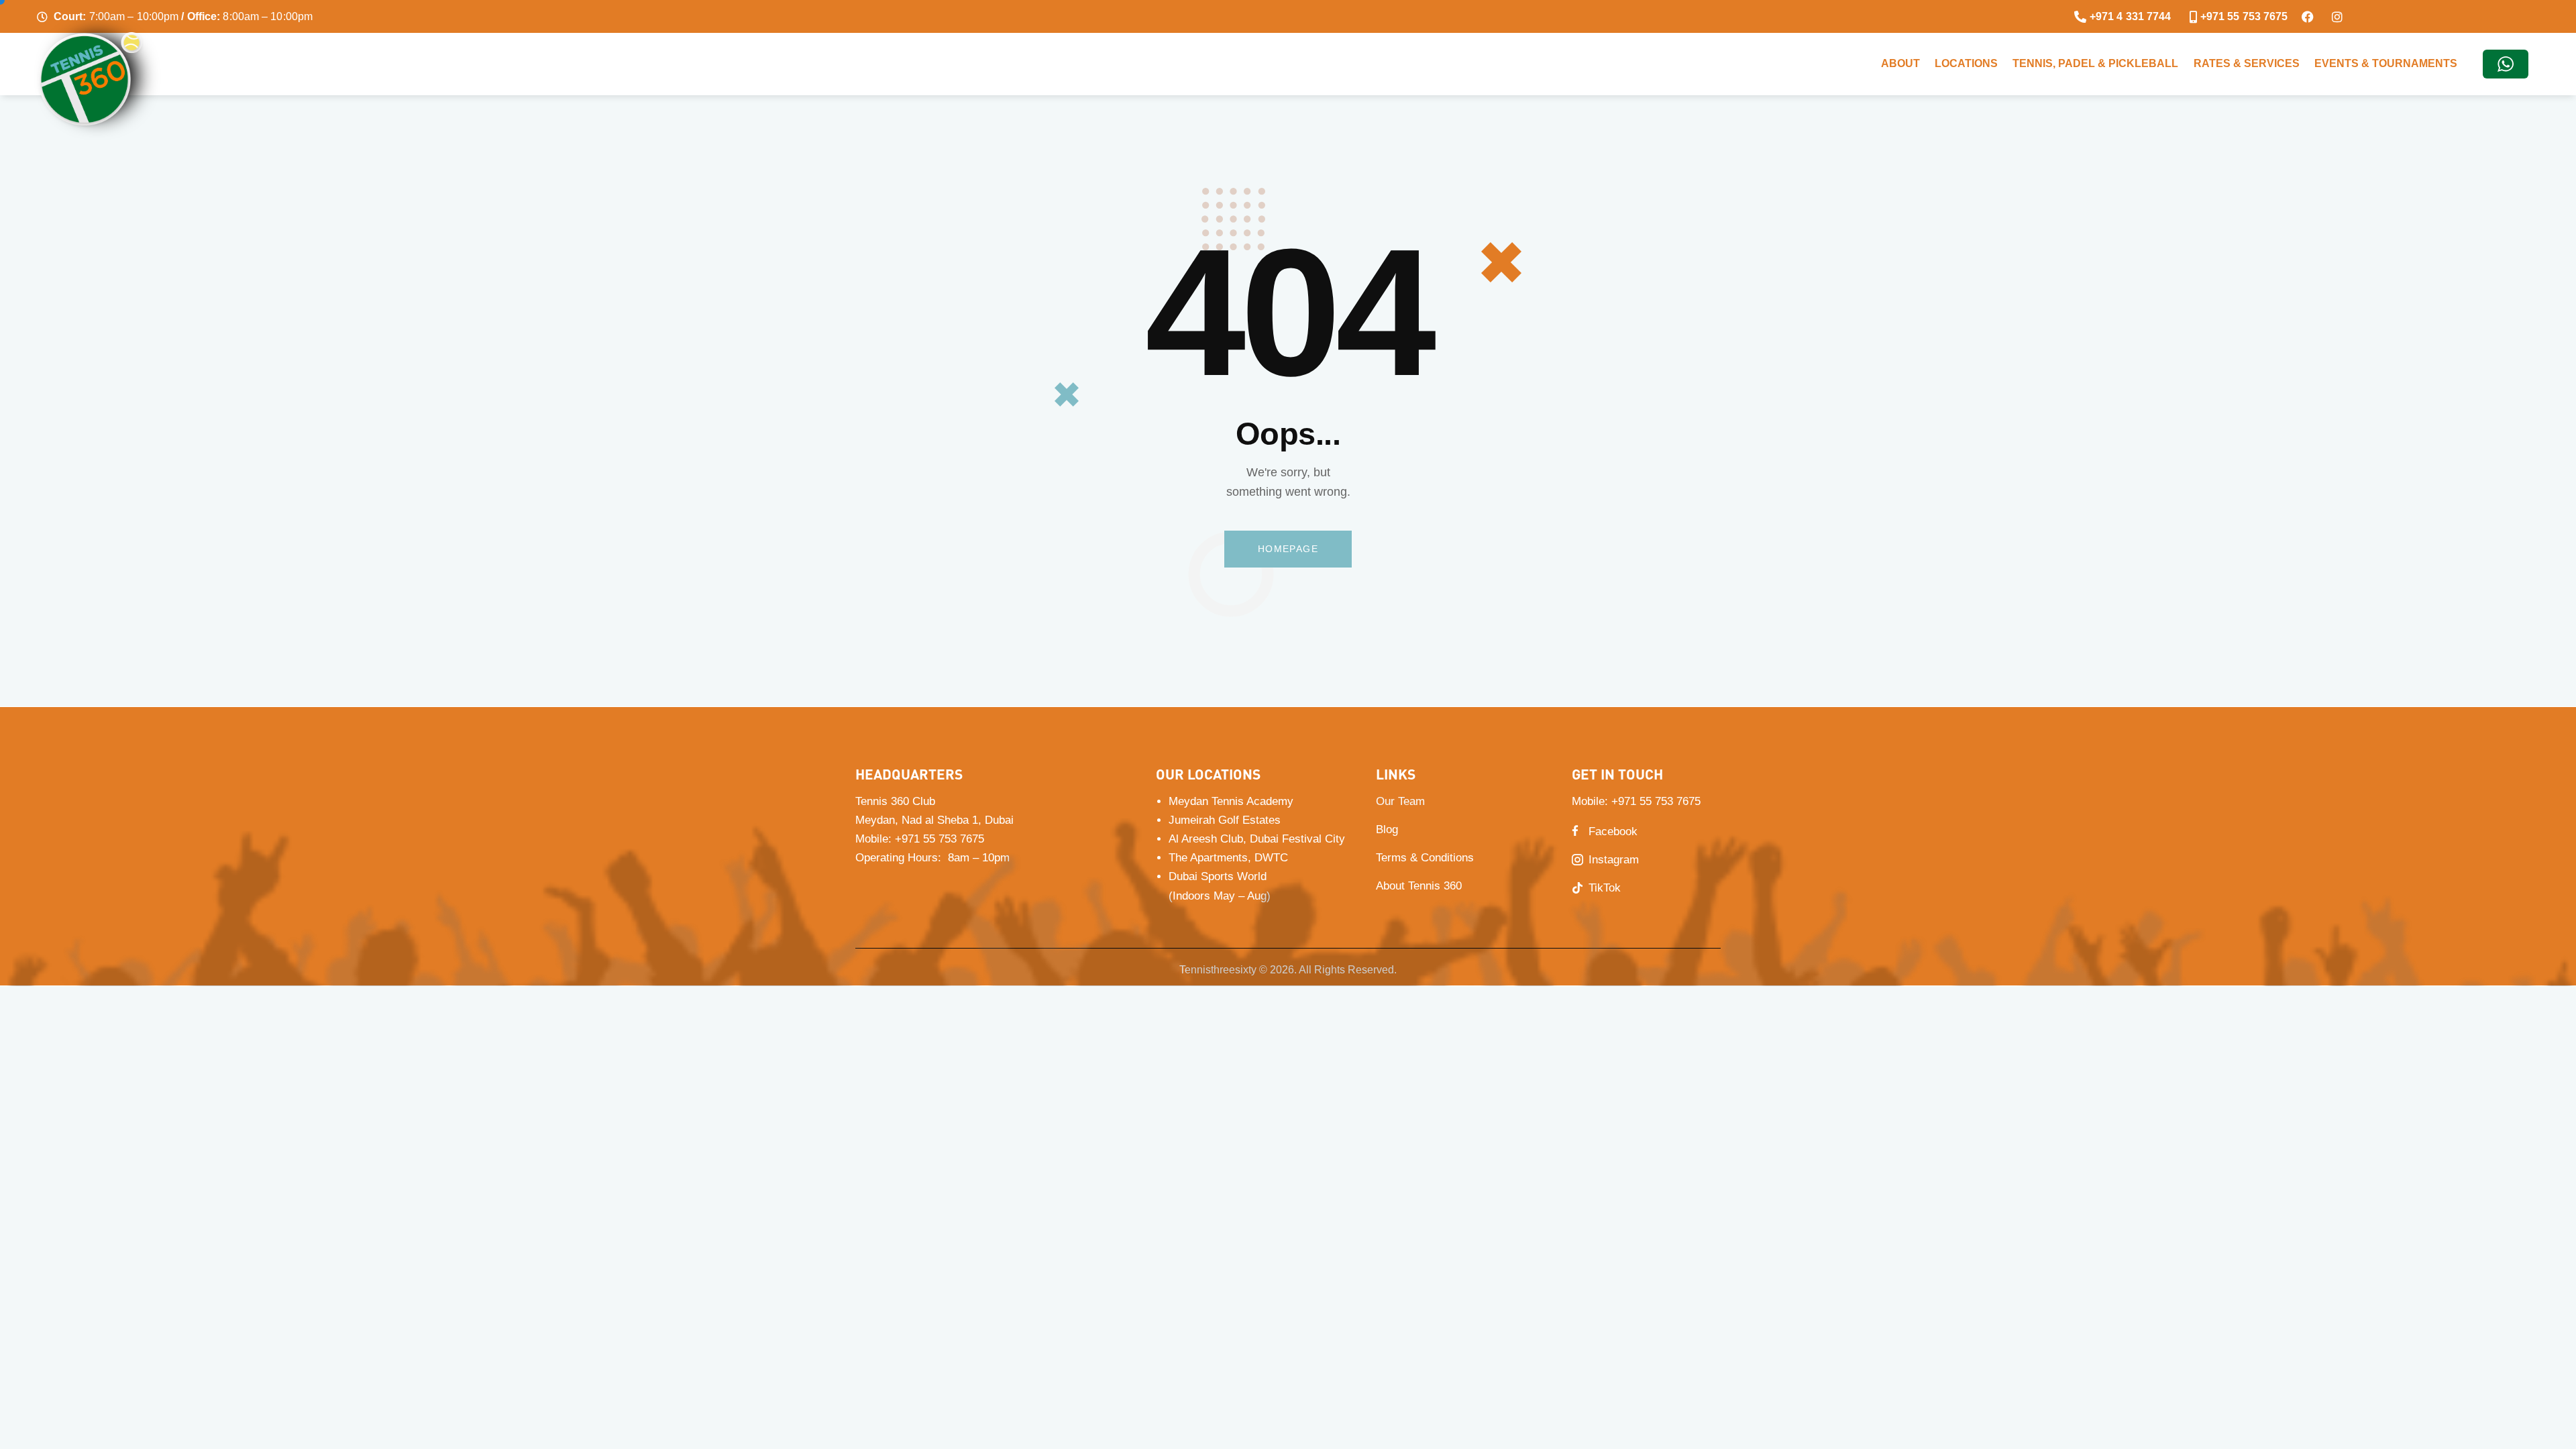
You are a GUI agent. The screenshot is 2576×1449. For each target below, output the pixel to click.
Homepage (1288, 549)
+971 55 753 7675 (1656, 801)
